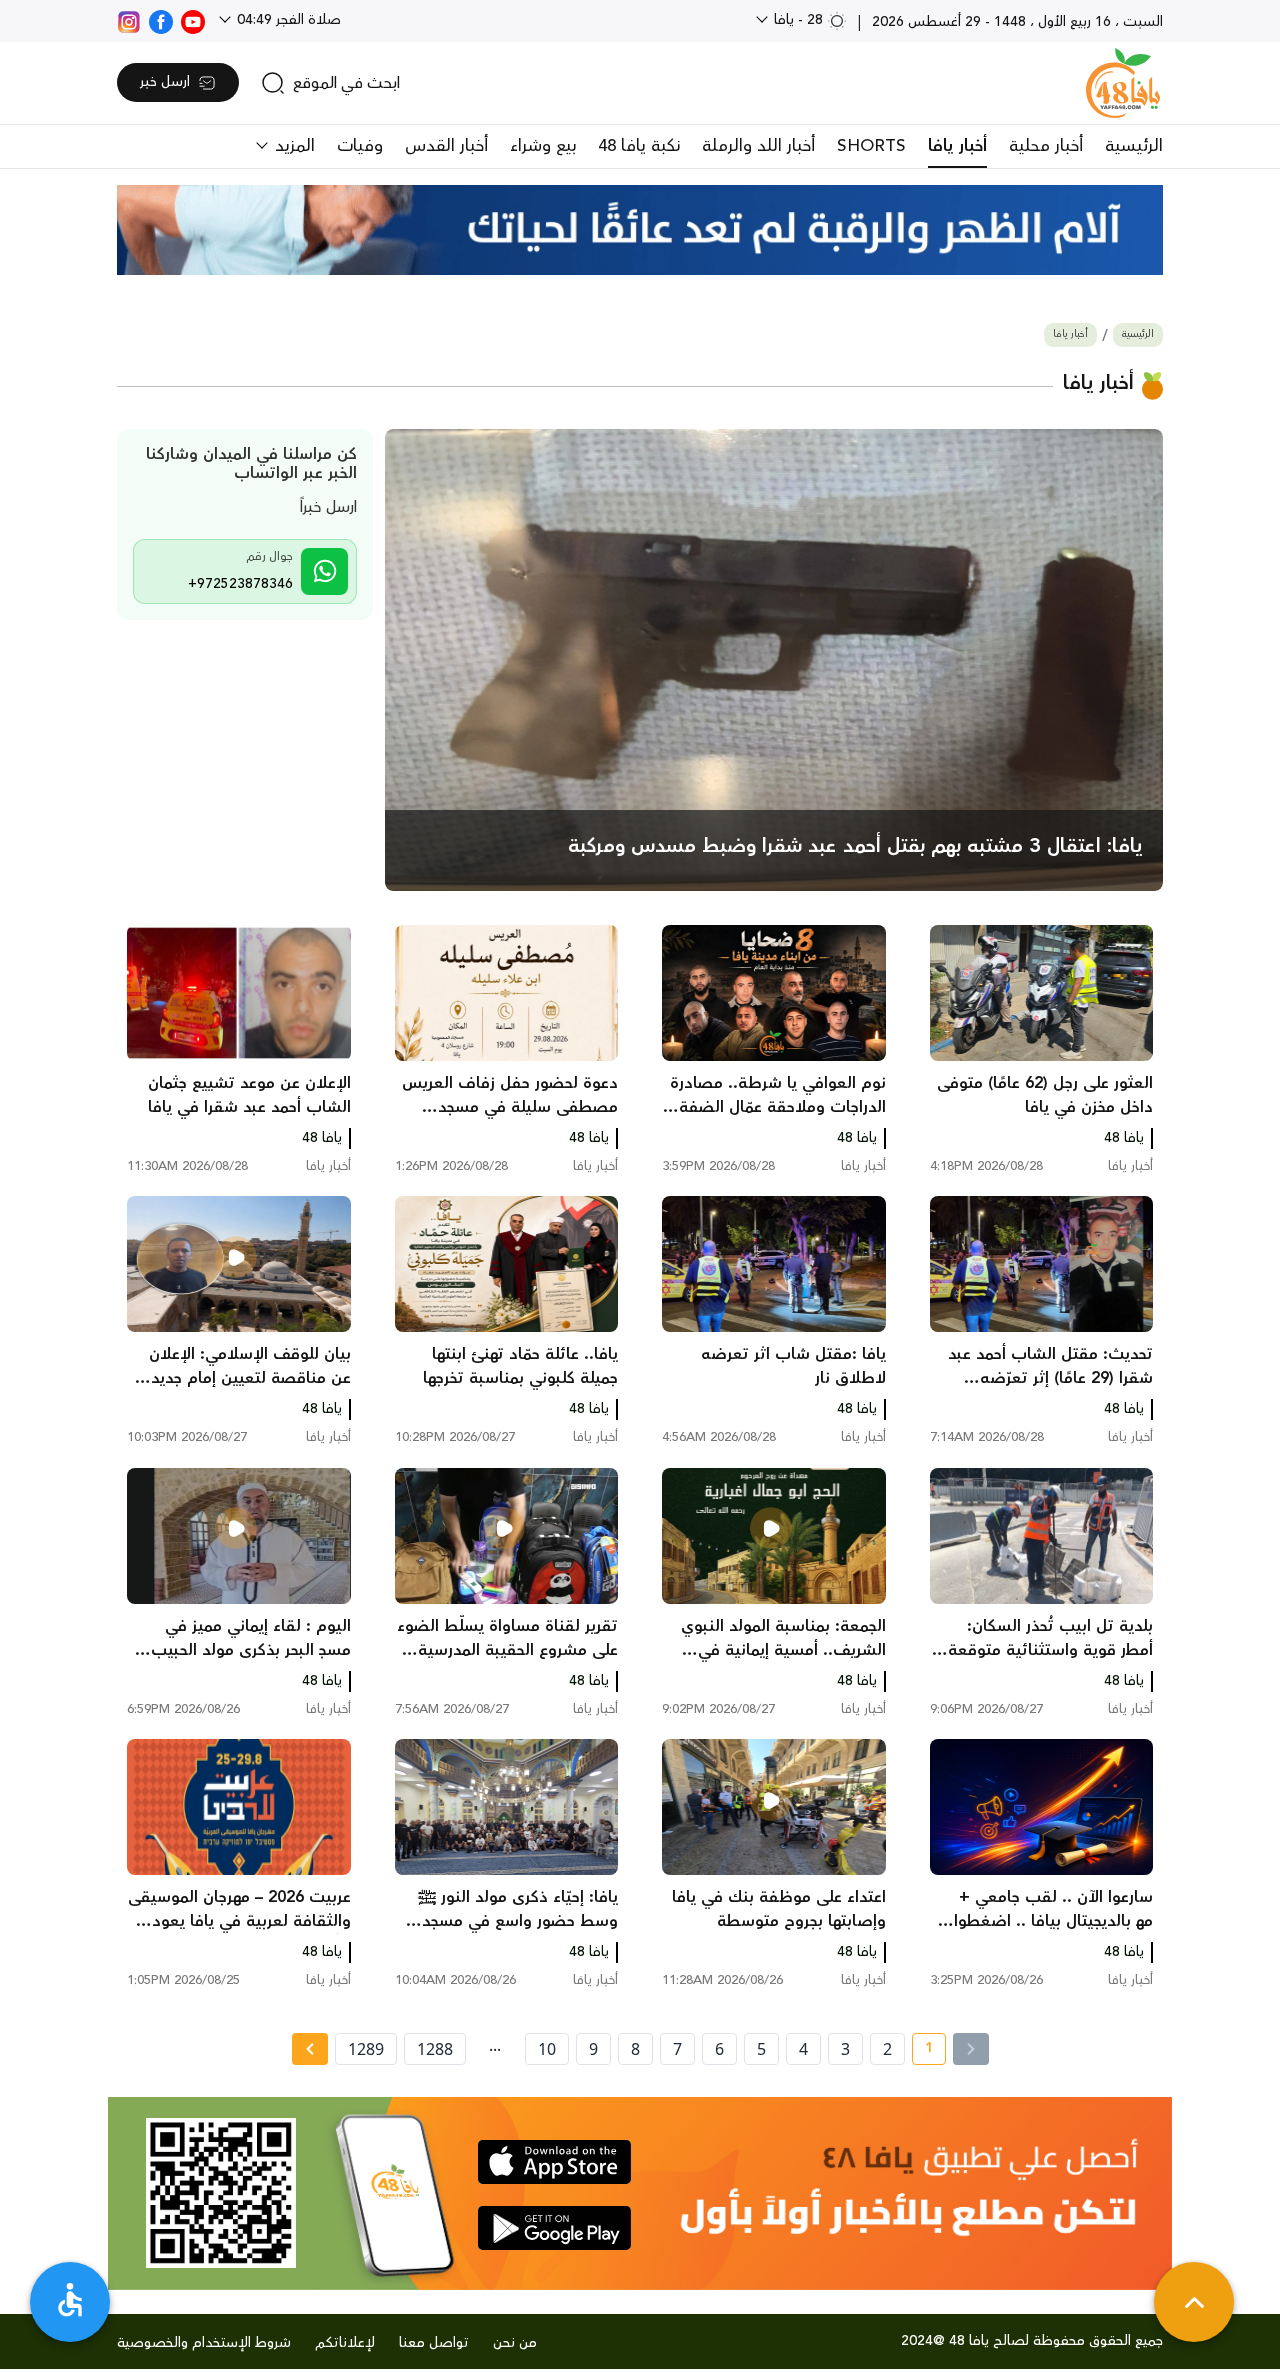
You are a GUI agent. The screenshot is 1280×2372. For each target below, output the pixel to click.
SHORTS (871, 146)
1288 (435, 2049)
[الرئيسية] (1123, 83)
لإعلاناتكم (345, 2343)
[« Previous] (971, 2049)
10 (547, 2049)
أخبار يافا (957, 146)
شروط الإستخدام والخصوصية (204, 2343)
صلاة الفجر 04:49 (287, 20)
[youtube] (193, 20)
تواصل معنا (434, 2343)
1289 (366, 2049)
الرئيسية (1134, 146)
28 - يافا (798, 20)
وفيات (360, 146)
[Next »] (309, 2049)
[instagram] (129, 20)
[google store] (554, 2228)
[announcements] (640, 230)
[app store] (554, 2162)
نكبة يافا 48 (639, 146)
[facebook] (161, 20)
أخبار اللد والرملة (758, 146)
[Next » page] (310, 2049)
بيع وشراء (543, 146)
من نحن (515, 2343)
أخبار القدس (446, 146)
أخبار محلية (1046, 146)
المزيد (292, 146)
